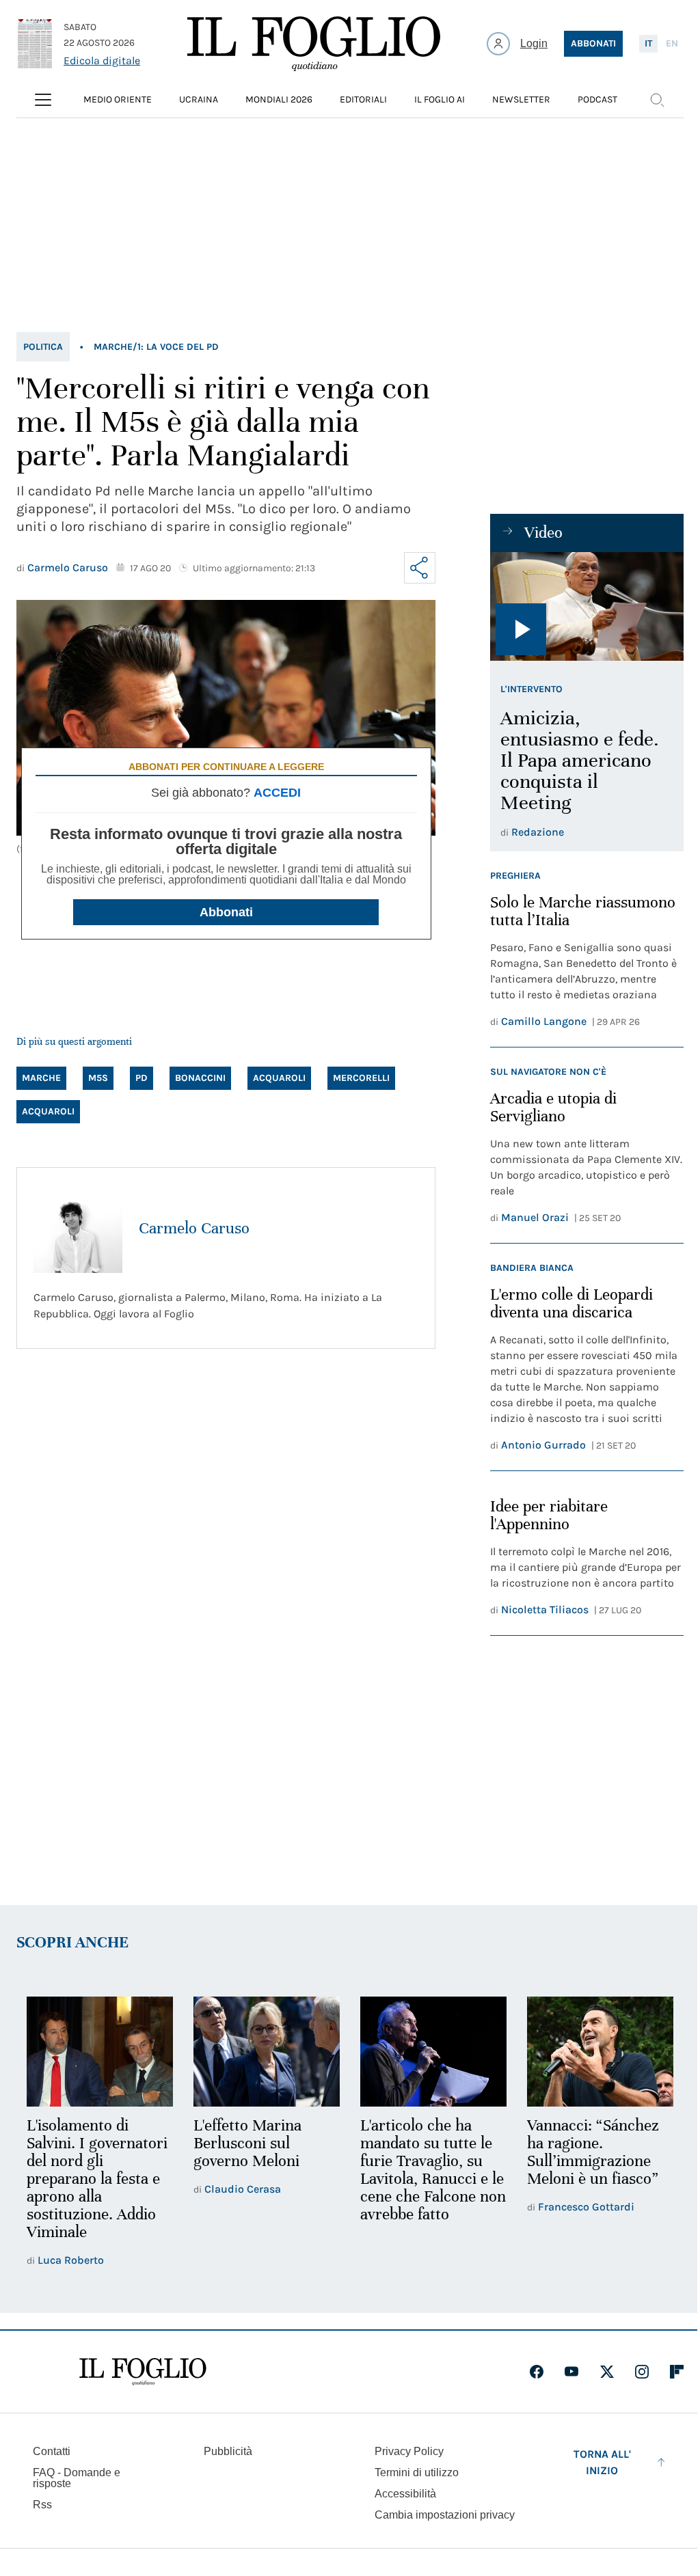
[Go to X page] (607, 2372)
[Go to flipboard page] (677, 2372)
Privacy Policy (409, 2451)
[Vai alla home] (314, 44)
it (648, 43)
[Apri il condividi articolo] (420, 568)
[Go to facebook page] (537, 2372)
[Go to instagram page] (642, 2372)
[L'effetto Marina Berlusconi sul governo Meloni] (267, 2052)
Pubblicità (228, 2451)
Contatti (52, 2451)
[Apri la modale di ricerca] (657, 100)
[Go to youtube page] (571, 2372)
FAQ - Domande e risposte (77, 2478)
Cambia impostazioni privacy (445, 2515)
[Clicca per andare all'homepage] (143, 2372)
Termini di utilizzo (417, 2472)
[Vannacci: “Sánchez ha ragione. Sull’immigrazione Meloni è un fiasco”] (600, 2052)
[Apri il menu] (43, 100)
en (672, 43)
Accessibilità (405, 2494)
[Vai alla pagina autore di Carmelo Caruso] (78, 1229)
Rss (42, 2505)
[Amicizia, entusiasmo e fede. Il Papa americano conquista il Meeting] (587, 606)
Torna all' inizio (602, 2462)
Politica (43, 347)
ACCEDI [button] (277, 793)
